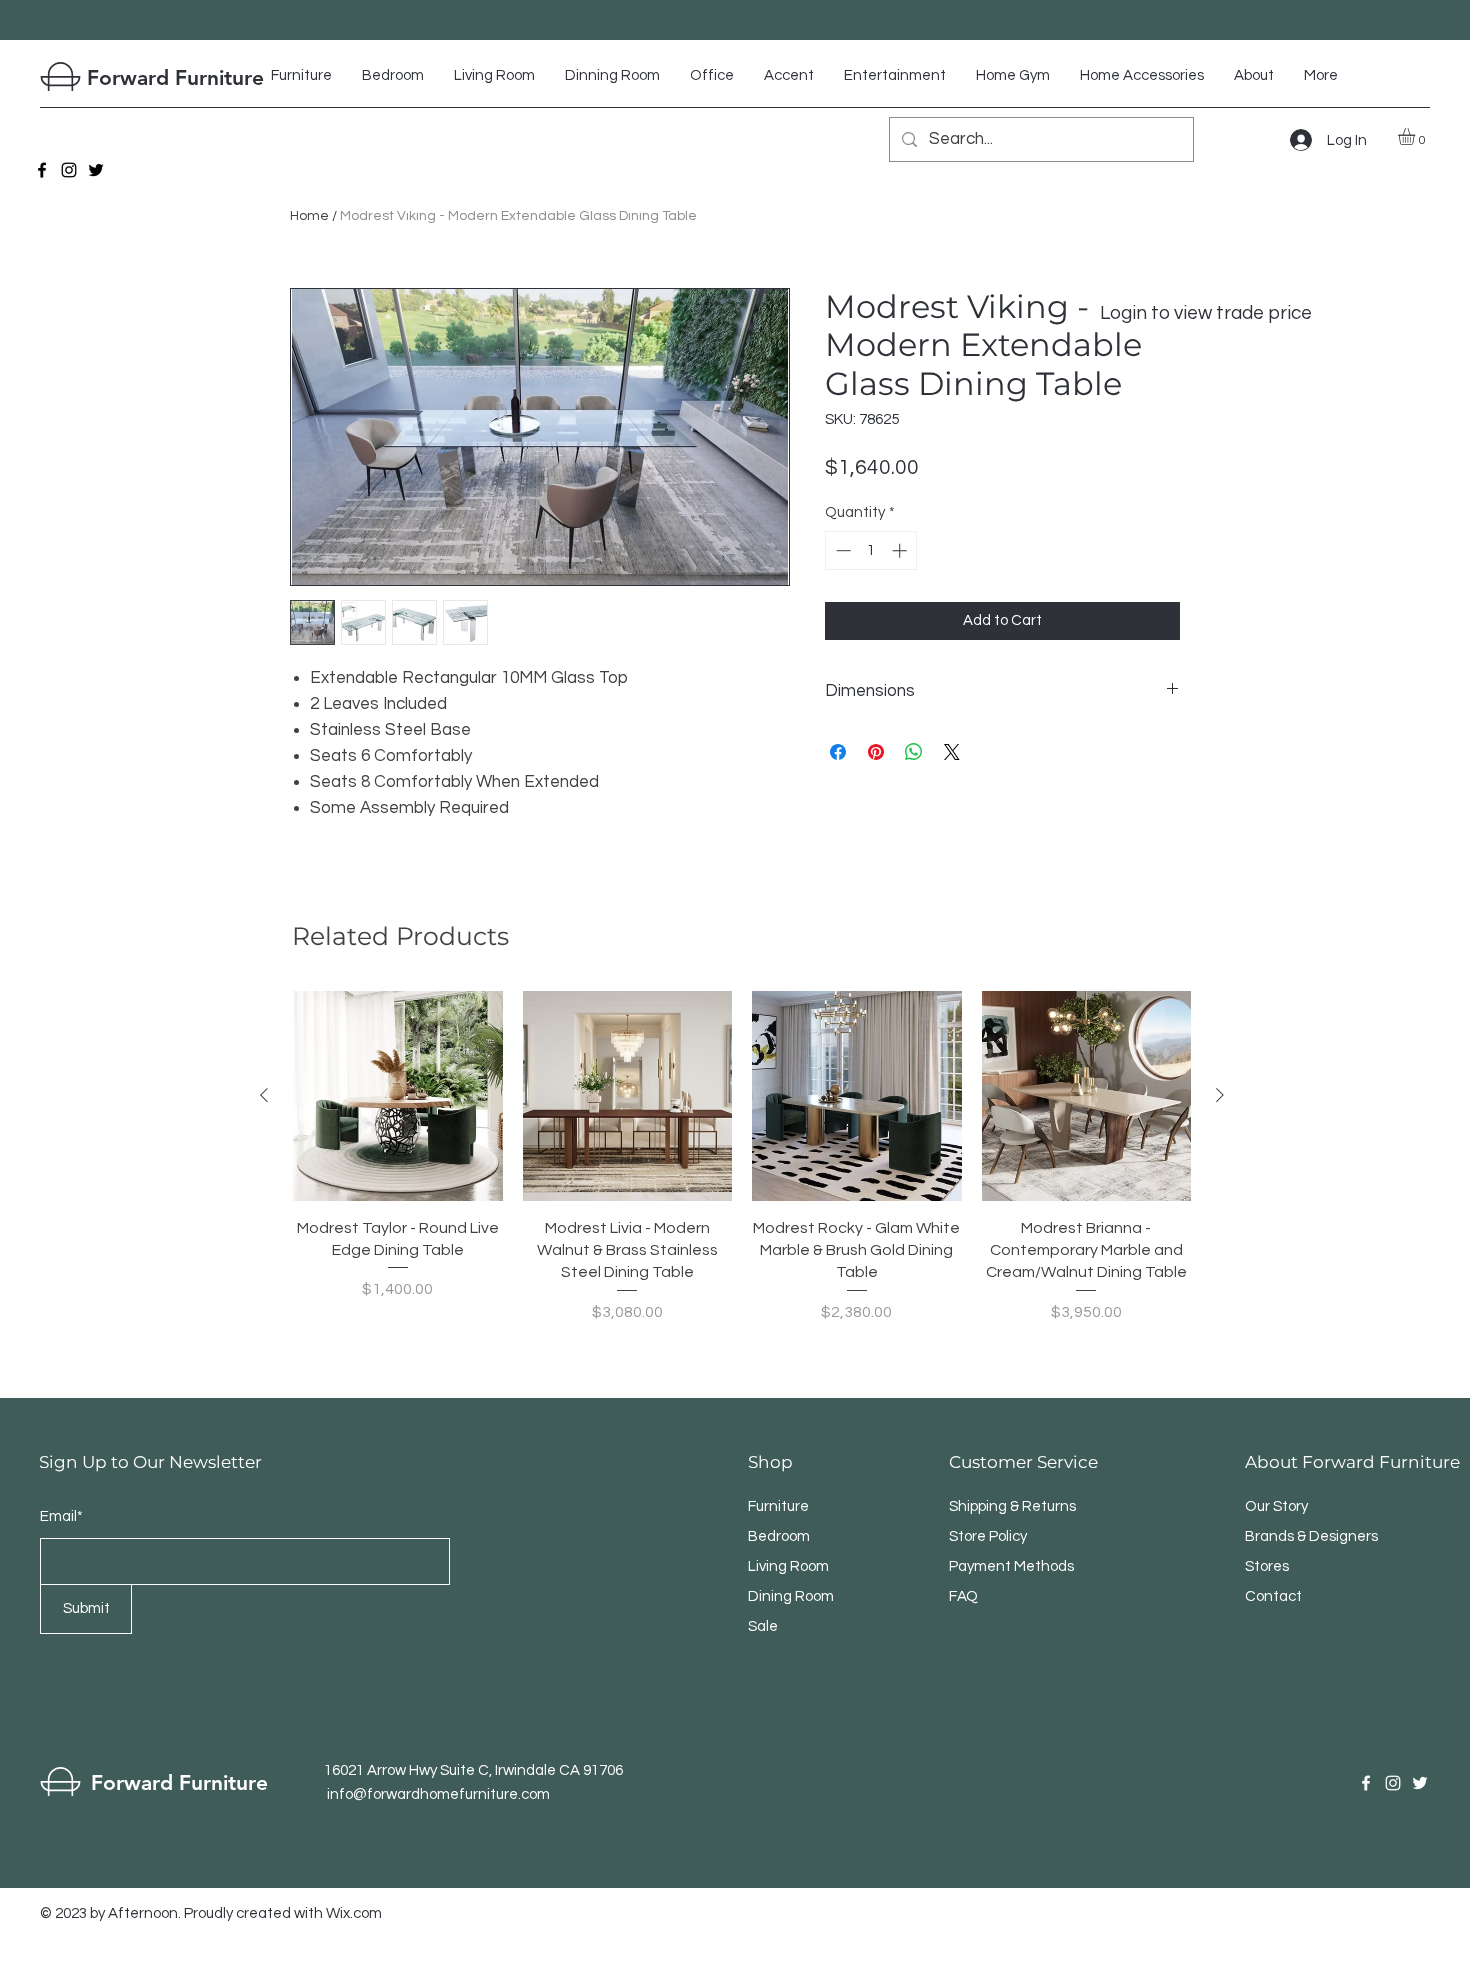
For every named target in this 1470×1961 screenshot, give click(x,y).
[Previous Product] (264, 1095)
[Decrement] (841, 550)
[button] (1416, 136)
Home (309, 216)
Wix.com (354, 1913)
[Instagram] (69, 170)
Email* (61, 1516)
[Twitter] (96, 170)
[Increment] (901, 550)
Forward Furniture (175, 77)
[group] (742, 1157)
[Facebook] (42, 170)
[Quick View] (398, 1096)
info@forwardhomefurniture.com (438, 1794)
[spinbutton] (871, 550)
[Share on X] (952, 752)
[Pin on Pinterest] (876, 752)
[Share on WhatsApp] (914, 752)
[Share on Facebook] (838, 752)
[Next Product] (1220, 1095)
